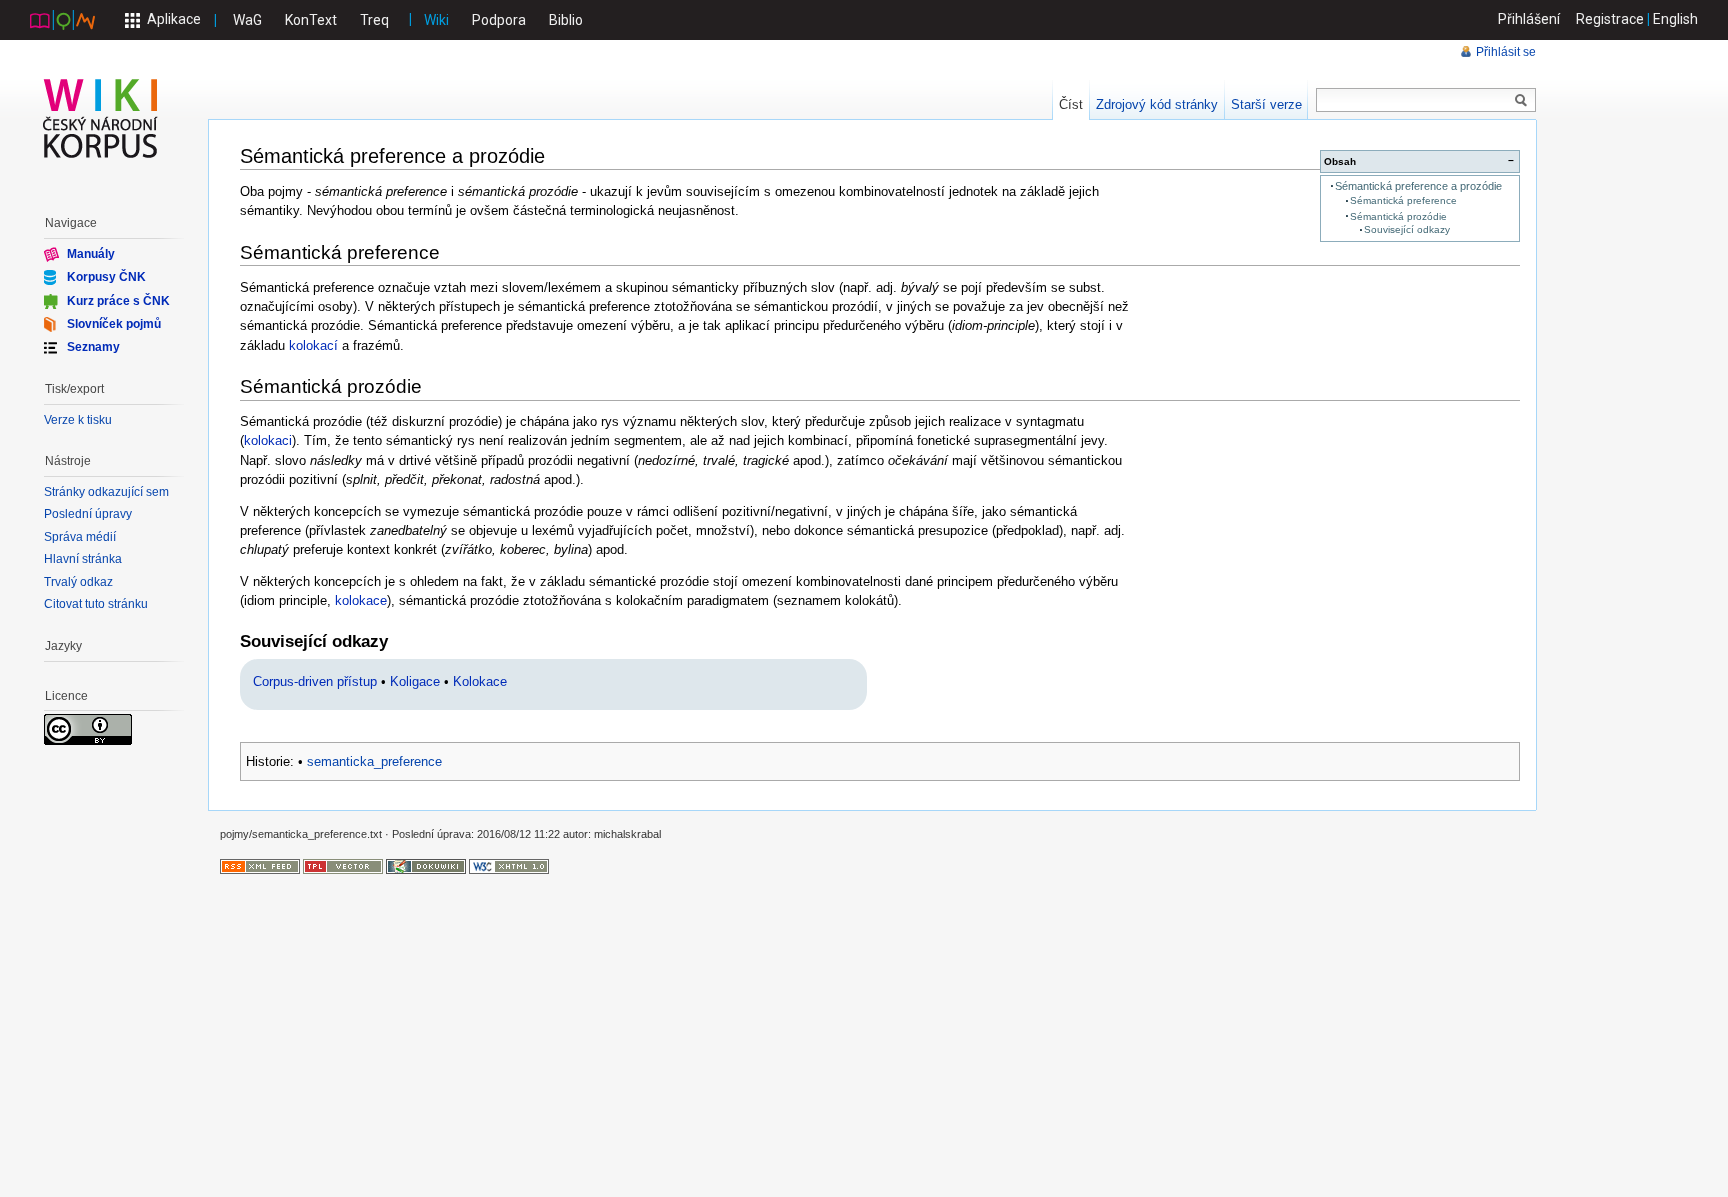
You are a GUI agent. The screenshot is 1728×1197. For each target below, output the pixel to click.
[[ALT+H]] (101, 118)
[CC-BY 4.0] (88, 729)
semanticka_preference (374, 761)
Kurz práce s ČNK (118, 300)
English (1675, 19)
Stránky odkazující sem (106, 492)
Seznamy (93, 347)
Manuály (91, 254)
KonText (311, 20)
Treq (374, 20)
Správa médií (80, 537)
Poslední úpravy (88, 514)
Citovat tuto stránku (96, 604)
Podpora (499, 20)
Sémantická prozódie (1398, 216)
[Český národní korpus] (62, 19)
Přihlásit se (1506, 52)
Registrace (1610, 19)
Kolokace (480, 681)
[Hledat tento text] (1521, 101)
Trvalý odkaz (78, 582)
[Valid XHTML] (509, 865)
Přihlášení (1529, 19)
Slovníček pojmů (114, 324)
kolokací (313, 345)
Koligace (415, 681)
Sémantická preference (1403, 200)
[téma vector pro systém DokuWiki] (343, 865)
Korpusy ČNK (106, 277)
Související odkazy (1407, 229)
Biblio (566, 20)
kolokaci (268, 440)
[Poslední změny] (260, 865)
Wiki (436, 20)
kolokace (361, 600)
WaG (247, 20)
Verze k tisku (78, 420)
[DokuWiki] (426, 865)
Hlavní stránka (83, 559)
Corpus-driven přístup (315, 681)
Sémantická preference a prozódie (1418, 186)
